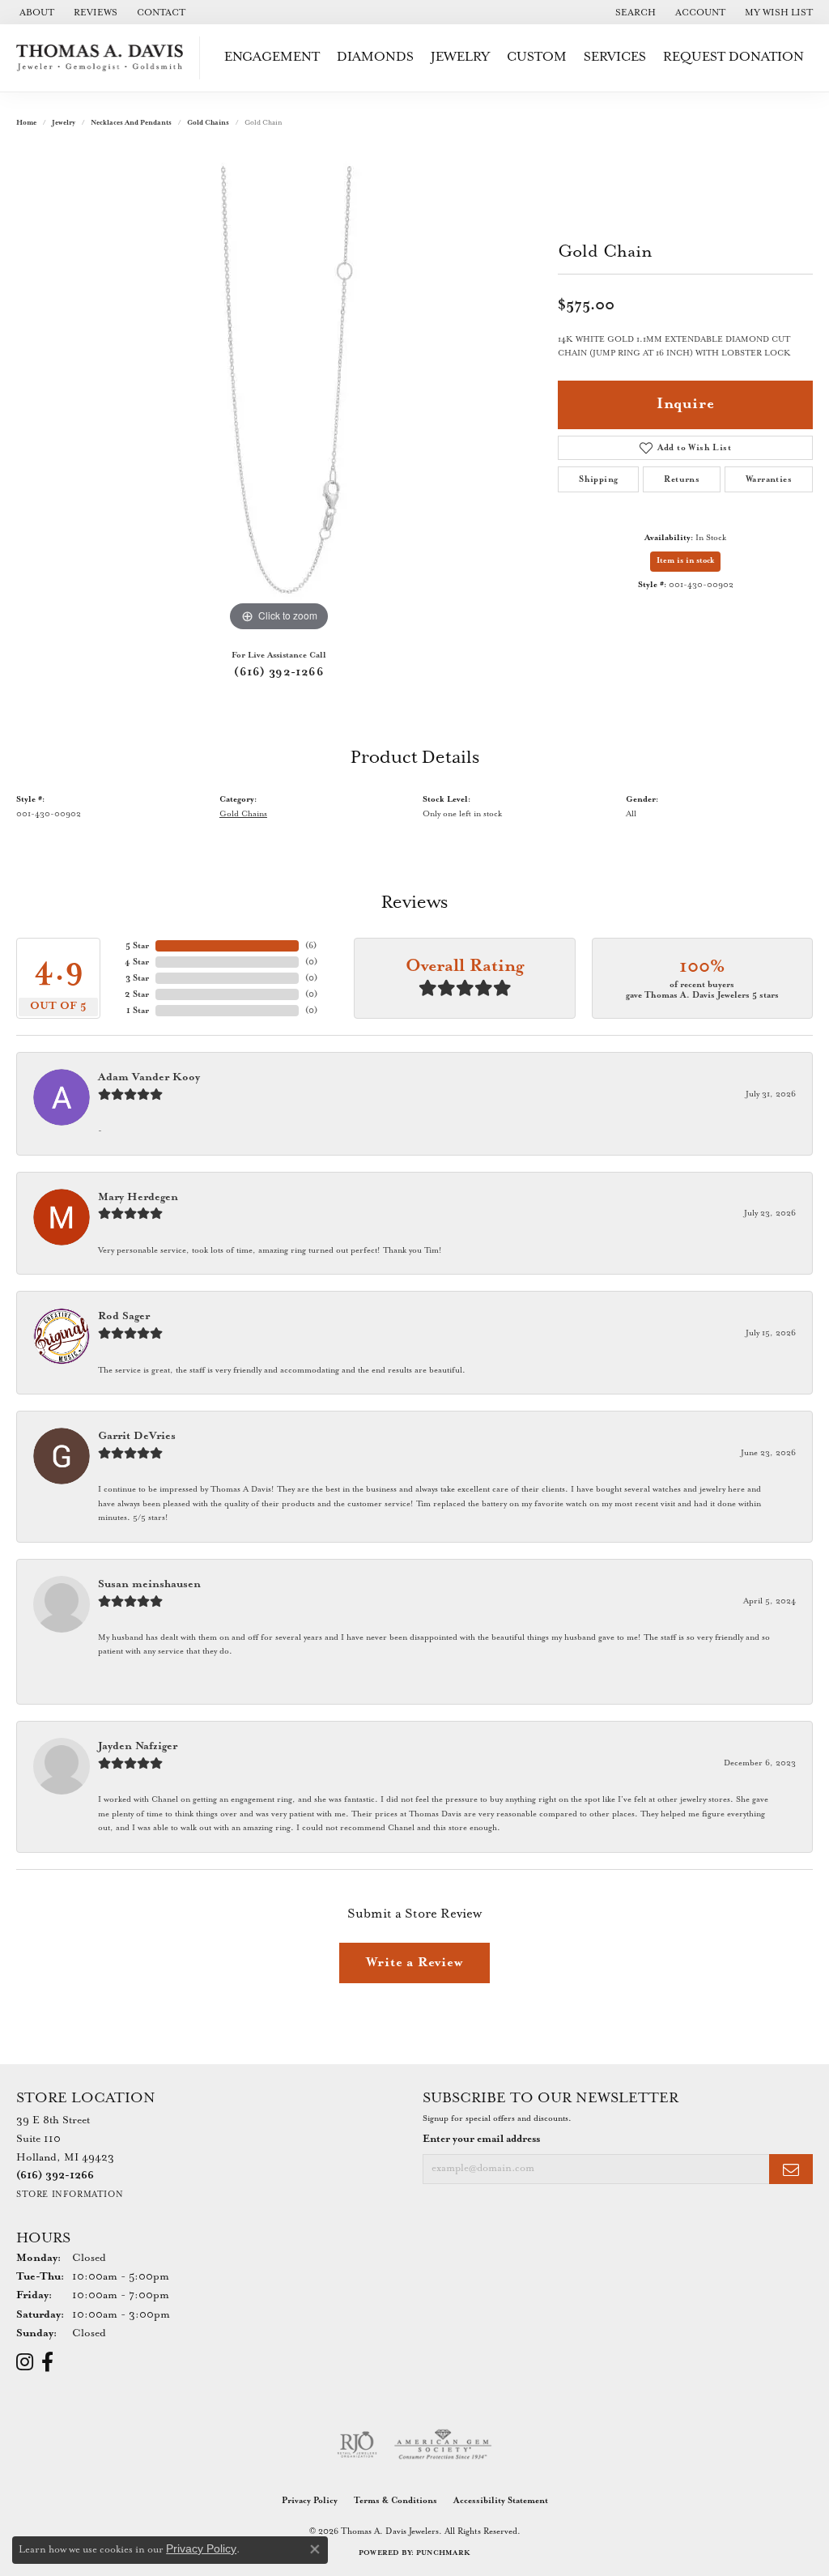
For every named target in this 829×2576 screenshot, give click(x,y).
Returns (682, 479)
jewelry (64, 123)
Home (26, 123)
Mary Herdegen (138, 1197)
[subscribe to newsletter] (791, 2169)
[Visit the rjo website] (357, 2445)
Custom (537, 57)
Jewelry (460, 57)
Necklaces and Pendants (131, 123)
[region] (279, 393)
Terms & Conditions (395, 2501)
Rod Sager (124, 1316)
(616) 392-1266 (279, 672)
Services (615, 57)
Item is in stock (685, 561)
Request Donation (733, 57)
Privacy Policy (310, 2501)
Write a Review (414, 1963)
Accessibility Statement (501, 2501)
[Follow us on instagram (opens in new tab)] (25, 2362)
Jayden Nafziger (138, 1746)
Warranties (769, 479)
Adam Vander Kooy (149, 1077)
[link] (35, 12)
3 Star (137, 978)
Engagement (272, 57)
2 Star (137, 994)
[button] (634, 12)
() (311, 946)
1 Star (138, 1011)
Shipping (598, 479)
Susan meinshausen (149, 1584)
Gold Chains (208, 123)
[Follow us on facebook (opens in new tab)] (47, 2362)
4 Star (137, 962)
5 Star (137, 946)
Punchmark (443, 2553)
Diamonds (375, 57)
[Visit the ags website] (443, 2445)
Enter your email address (481, 2139)
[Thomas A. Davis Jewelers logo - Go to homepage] (104, 58)
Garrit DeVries (137, 1436)
